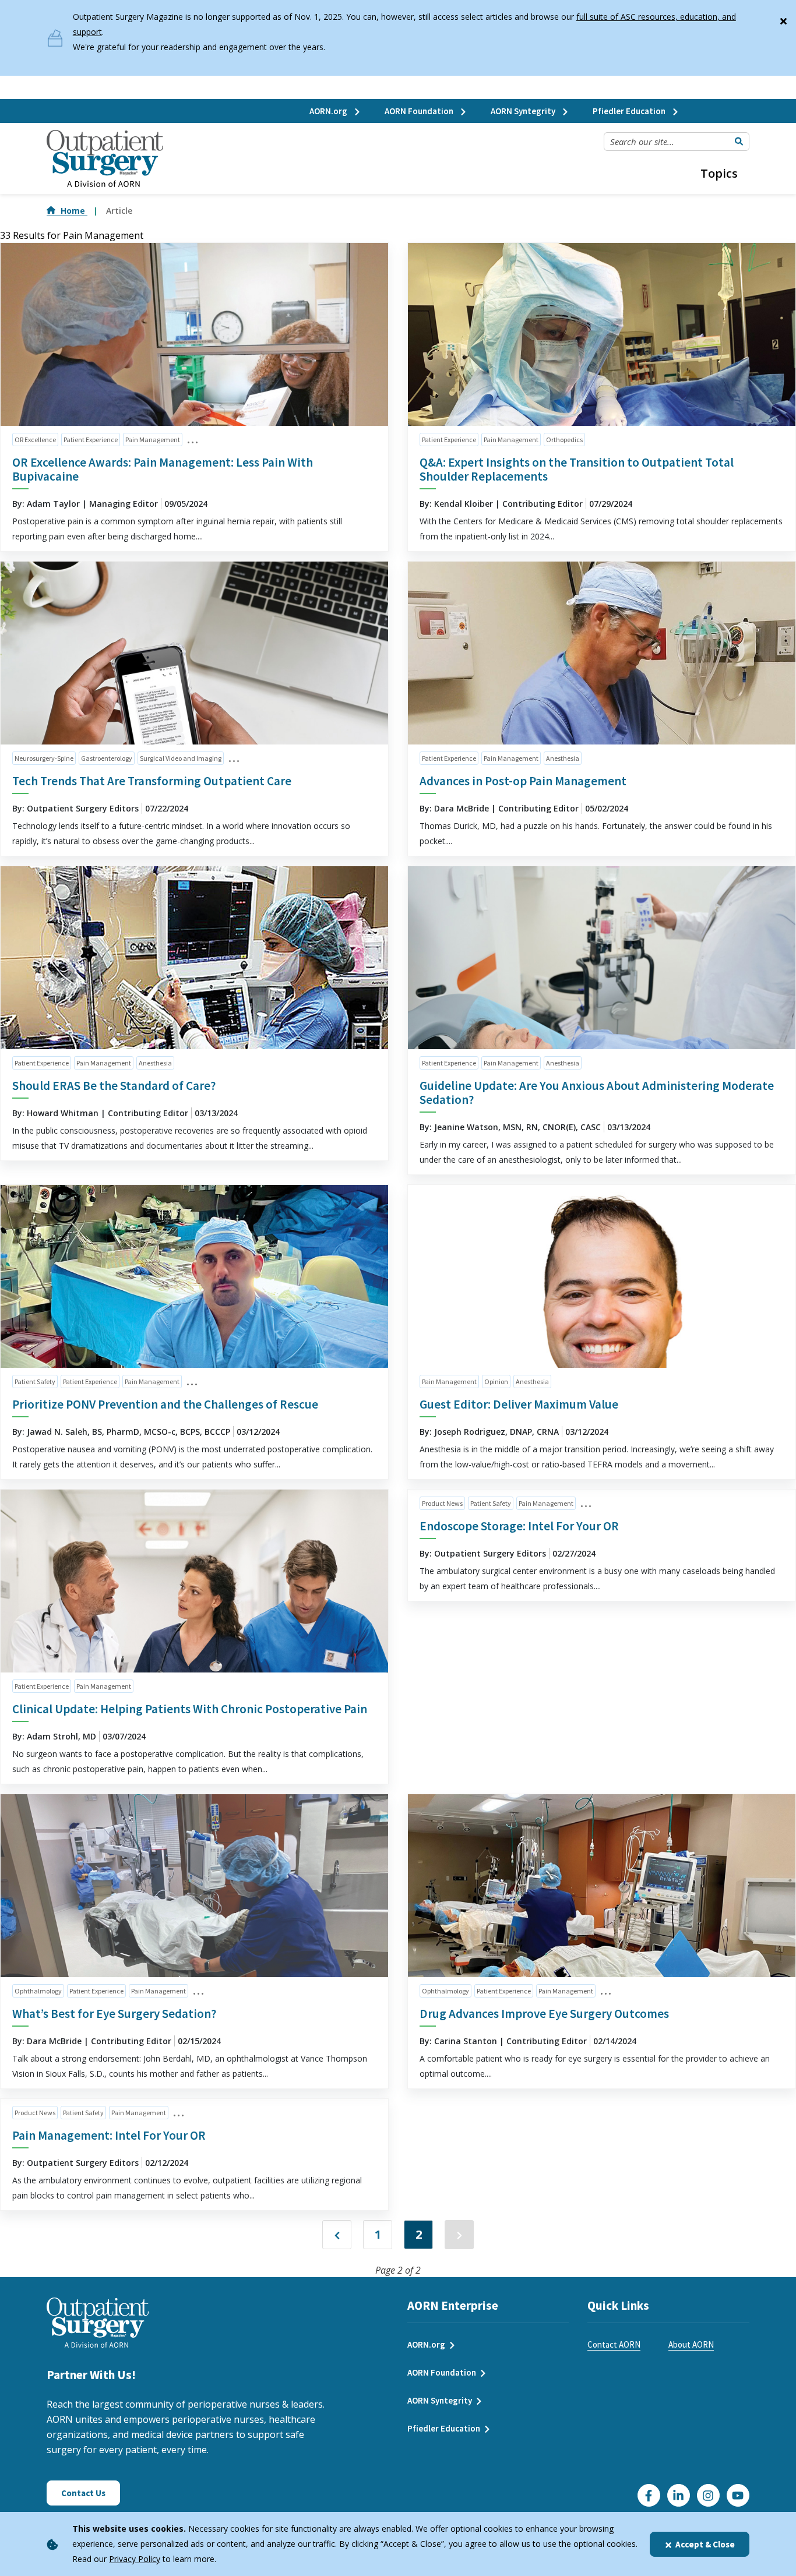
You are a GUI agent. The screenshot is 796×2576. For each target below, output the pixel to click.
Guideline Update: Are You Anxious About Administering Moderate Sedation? (597, 1093)
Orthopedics (564, 440)
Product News (442, 1503)
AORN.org (329, 111)
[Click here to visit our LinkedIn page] (679, 2495)
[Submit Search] (739, 142)
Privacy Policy (135, 2559)
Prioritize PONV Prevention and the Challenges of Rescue (165, 1404)
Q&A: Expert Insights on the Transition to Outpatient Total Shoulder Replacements (577, 469)
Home (74, 211)
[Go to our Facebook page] (649, 2495)
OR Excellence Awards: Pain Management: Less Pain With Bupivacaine (163, 469)
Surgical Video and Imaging (181, 758)
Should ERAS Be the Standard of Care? (114, 1086)
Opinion (496, 1381)
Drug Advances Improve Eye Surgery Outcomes (544, 2014)
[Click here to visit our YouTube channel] (738, 2495)
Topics (719, 173)
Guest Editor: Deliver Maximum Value (519, 1404)
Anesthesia (563, 758)
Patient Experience (91, 440)
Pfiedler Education (630, 111)
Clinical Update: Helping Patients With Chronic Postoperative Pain (190, 1709)
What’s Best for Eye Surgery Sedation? (114, 2014)
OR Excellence (35, 440)
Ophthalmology (38, 1991)
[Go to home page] (105, 159)
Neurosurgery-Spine (44, 758)
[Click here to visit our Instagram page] (708, 2495)
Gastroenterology (107, 758)
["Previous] (337, 2235)
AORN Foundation (420, 111)
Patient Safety (35, 1381)
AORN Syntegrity (524, 111)
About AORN (691, 2344)
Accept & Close (705, 2544)
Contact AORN (614, 2344)
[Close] (783, 19)
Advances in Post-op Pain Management (523, 781)
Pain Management (153, 440)
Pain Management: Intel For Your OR (109, 2135)
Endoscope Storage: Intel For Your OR (519, 1526)
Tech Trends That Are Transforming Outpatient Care (152, 781)
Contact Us (83, 2493)
